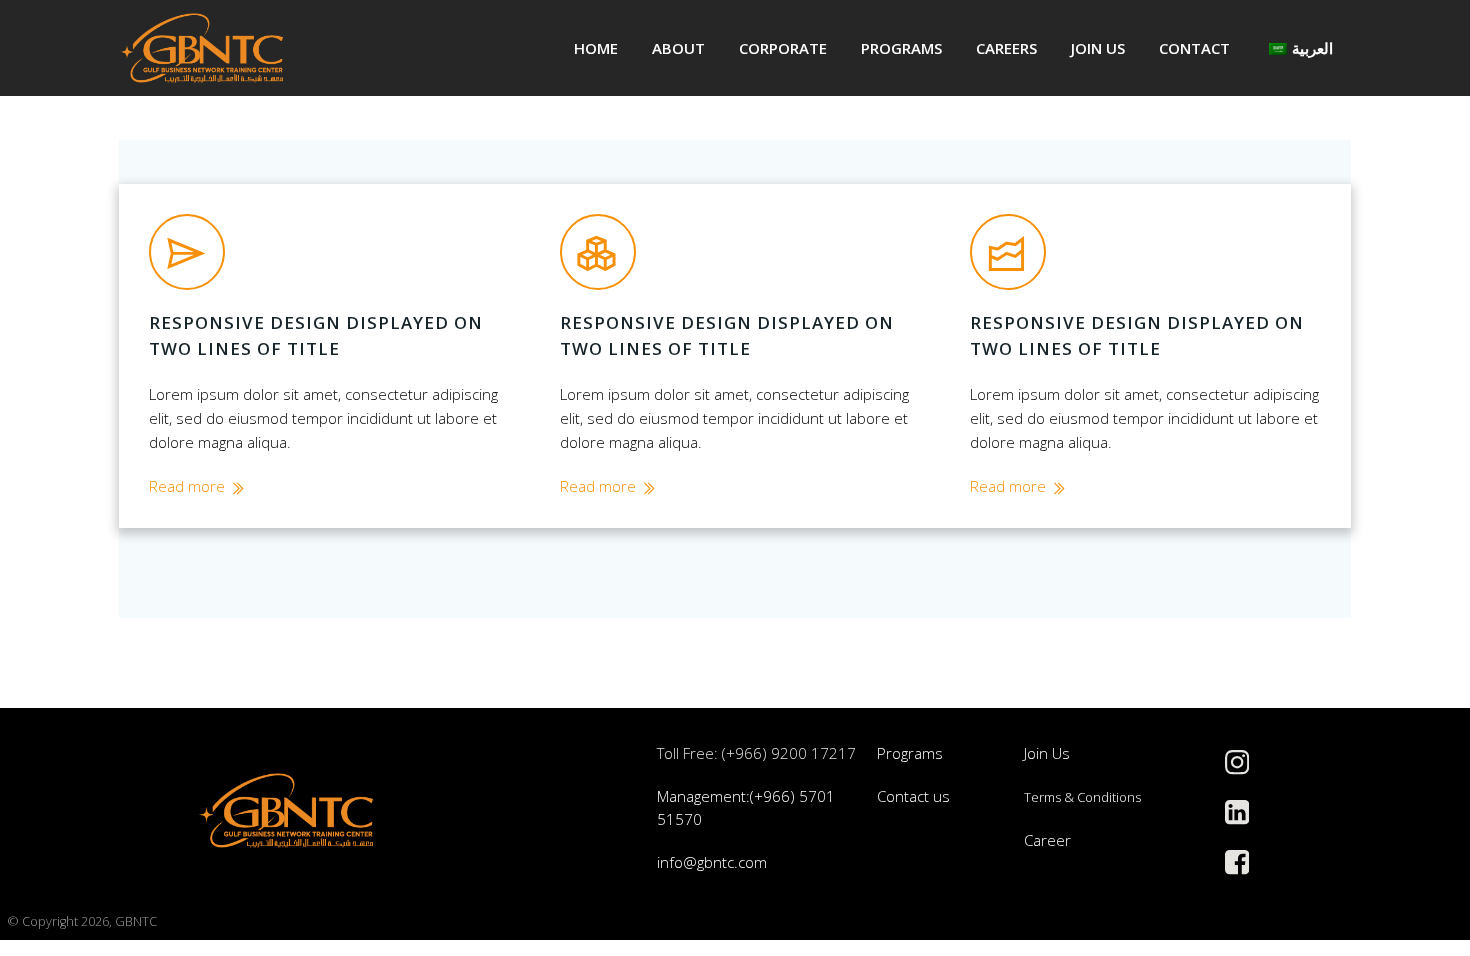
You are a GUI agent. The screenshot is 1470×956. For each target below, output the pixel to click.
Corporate (783, 48)
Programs (901, 48)
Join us (1098, 48)
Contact (1194, 48)
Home (596, 48)
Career (1047, 840)
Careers (1006, 48)
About (678, 48)
